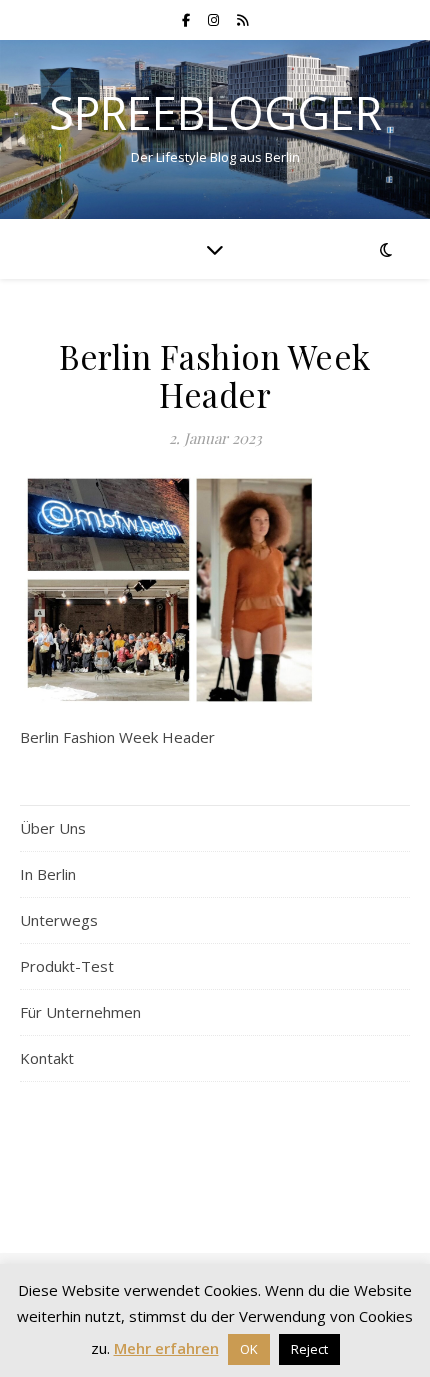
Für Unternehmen (80, 1012)
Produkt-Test (67, 966)
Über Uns (53, 828)
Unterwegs (59, 920)
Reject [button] (309, 1349)
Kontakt (47, 1058)
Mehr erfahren (166, 1348)
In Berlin (48, 874)
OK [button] (249, 1349)
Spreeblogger (215, 112)
